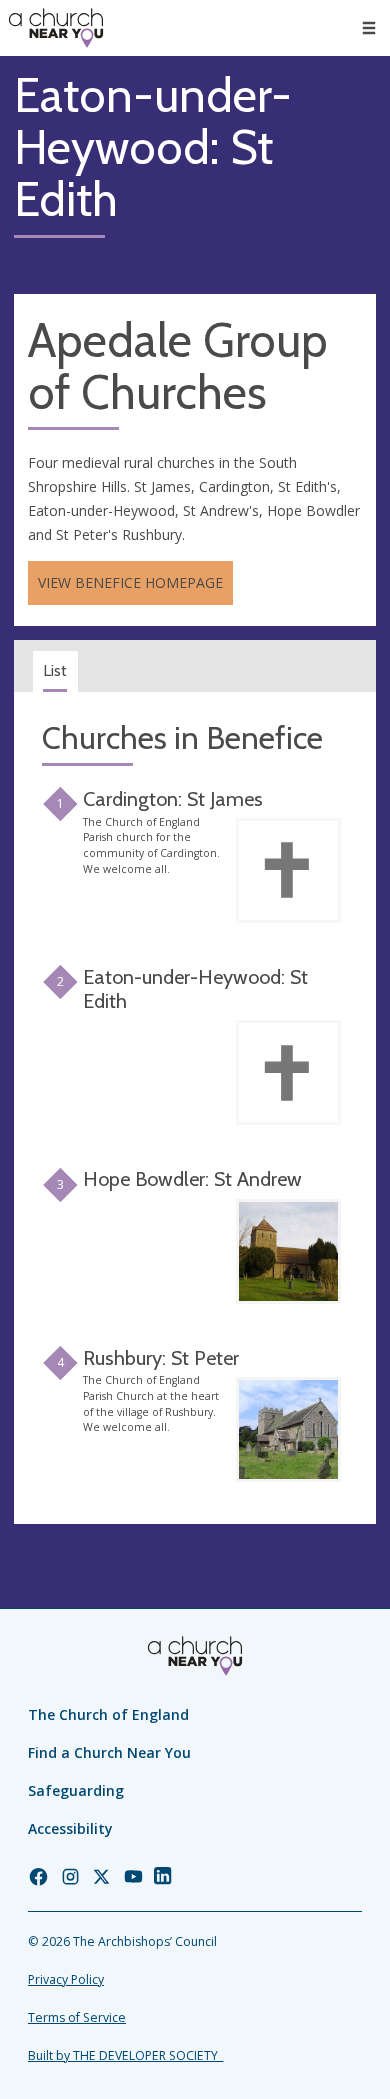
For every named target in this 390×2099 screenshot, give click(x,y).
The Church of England (108, 1714)
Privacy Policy (66, 1979)
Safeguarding (76, 1790)
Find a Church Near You (109, 1752)
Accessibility (70, 1828)
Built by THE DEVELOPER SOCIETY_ (125, 2055)
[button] (369, 28)
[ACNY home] (56, 28)
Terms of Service (77, 2017)
